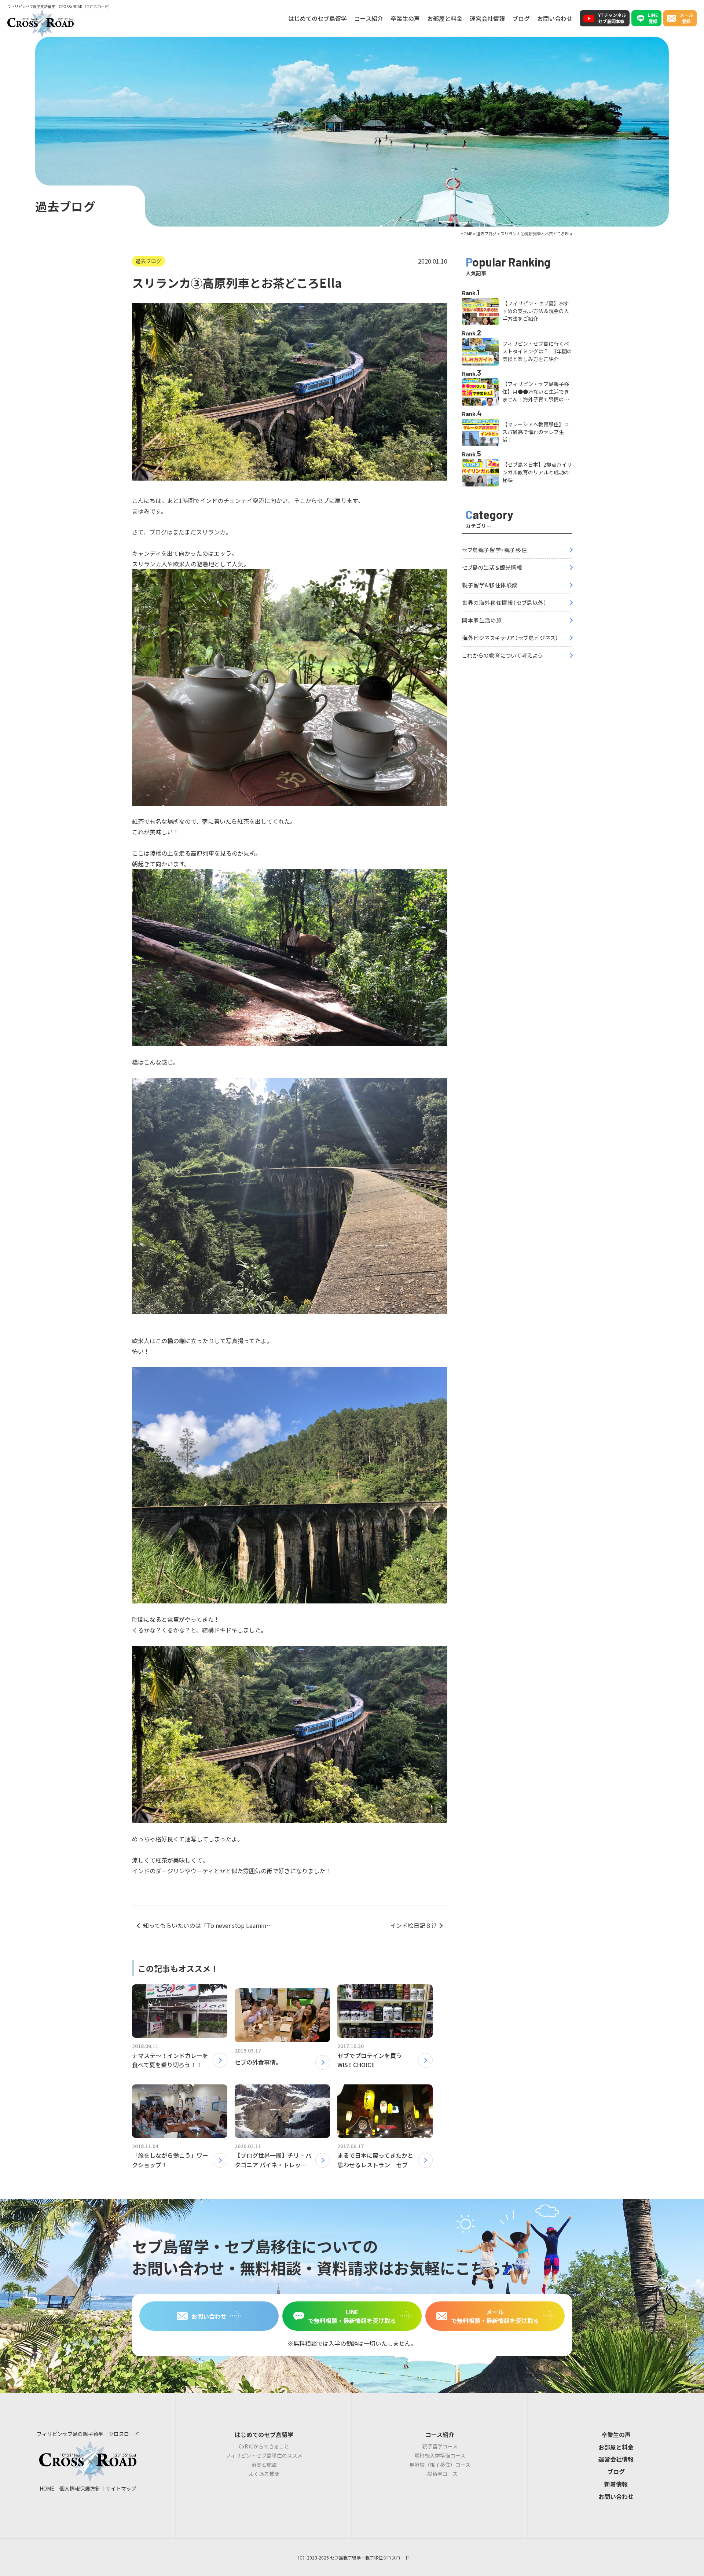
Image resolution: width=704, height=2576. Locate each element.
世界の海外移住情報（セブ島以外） (505, 602)
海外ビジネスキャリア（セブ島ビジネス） (510, 638)
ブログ (521, 18)
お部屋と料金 (445, 18)
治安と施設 (264, 2465)
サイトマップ (121, 2488)
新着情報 (616, 2484)
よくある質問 (264, 2474)
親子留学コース (440, 2446)
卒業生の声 (405, 18)
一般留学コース (440, 2474)
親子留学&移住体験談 (490, 585)
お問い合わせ (555, 18)
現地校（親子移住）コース (440, 2465)
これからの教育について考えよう (502, 655)
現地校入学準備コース (440, 2455)
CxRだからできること (264, 2446)
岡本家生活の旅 (482, 620)
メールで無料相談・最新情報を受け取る (495, 2316)
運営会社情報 (487, 18)
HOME (47, 2488)
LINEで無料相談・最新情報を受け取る (352, 2316)
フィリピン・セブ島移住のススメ (264, 2455)
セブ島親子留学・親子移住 (494, 550)
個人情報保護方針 (80, 2488)
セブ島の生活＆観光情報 (492, 567)
